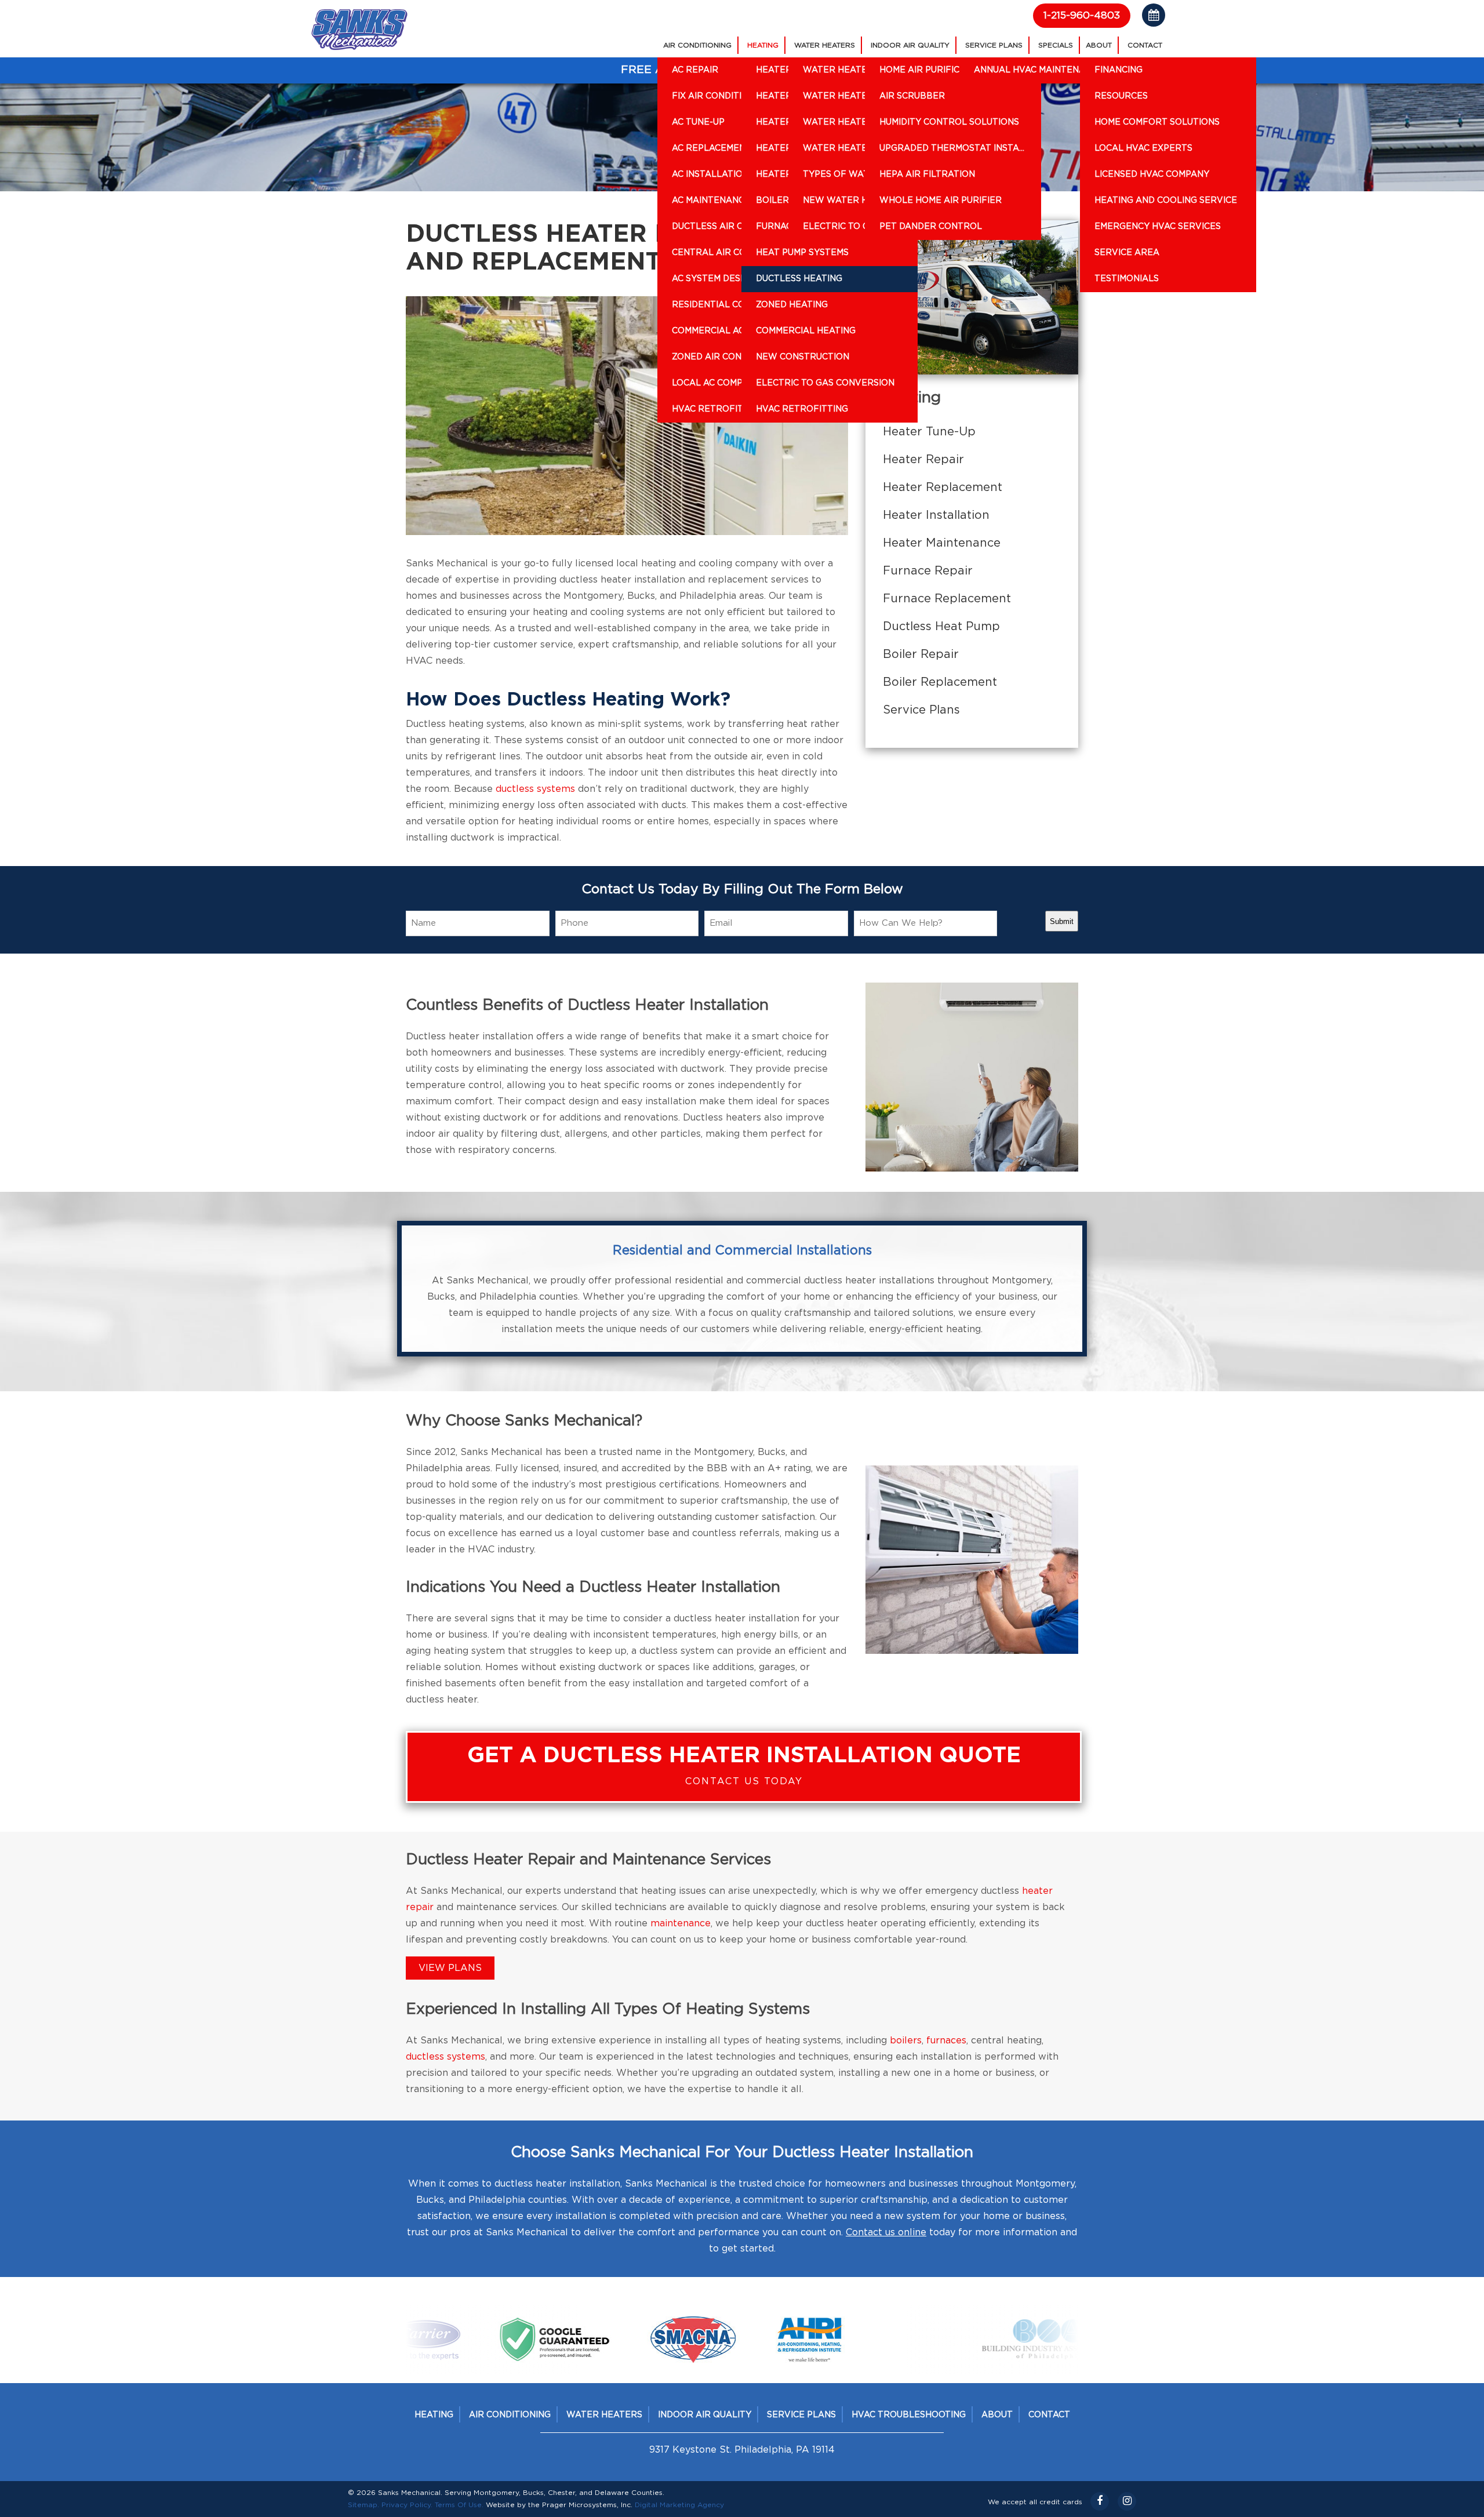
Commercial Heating (806, 331)
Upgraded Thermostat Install (954, 148)
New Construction (803, 357)
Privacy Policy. (407, 2505)
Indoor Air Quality (910, 45)
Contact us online (886, 2232)
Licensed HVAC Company (1152, 174)
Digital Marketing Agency (679, 2505)
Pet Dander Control (931, 227)
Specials (1056, 45)
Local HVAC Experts (1143, 148)
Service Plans (994, 45)
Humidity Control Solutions (949, 122)
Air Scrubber (912, 96)
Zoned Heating (792, 305)
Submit (1062, 921)
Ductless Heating (799, 279)
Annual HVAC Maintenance (1039, 70)
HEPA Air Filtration (927, 174)
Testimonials (1127, 279)
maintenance (681, 1923)
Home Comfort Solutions (1157, 122)
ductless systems (535, 789)
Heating (763, 45)
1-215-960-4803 (1082, 15)
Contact (1145, 45)
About (1099, 45)
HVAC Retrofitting (802, 409)
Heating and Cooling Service (1166, 201)
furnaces (946, 2040)
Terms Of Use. (459, 2505)
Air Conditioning (697, 45)
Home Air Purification (933, 70)
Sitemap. (363, 2505)
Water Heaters (825, 45)
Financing (1119, 70)
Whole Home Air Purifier (941, 201)
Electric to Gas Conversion (825, 383)
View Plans (450, 1968)
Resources (1121, 96)
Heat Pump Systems (802, 253)
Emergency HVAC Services (1158, 227)
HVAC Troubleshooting (909, 2415)
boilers (906, 2040)
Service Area (1127, 253)
